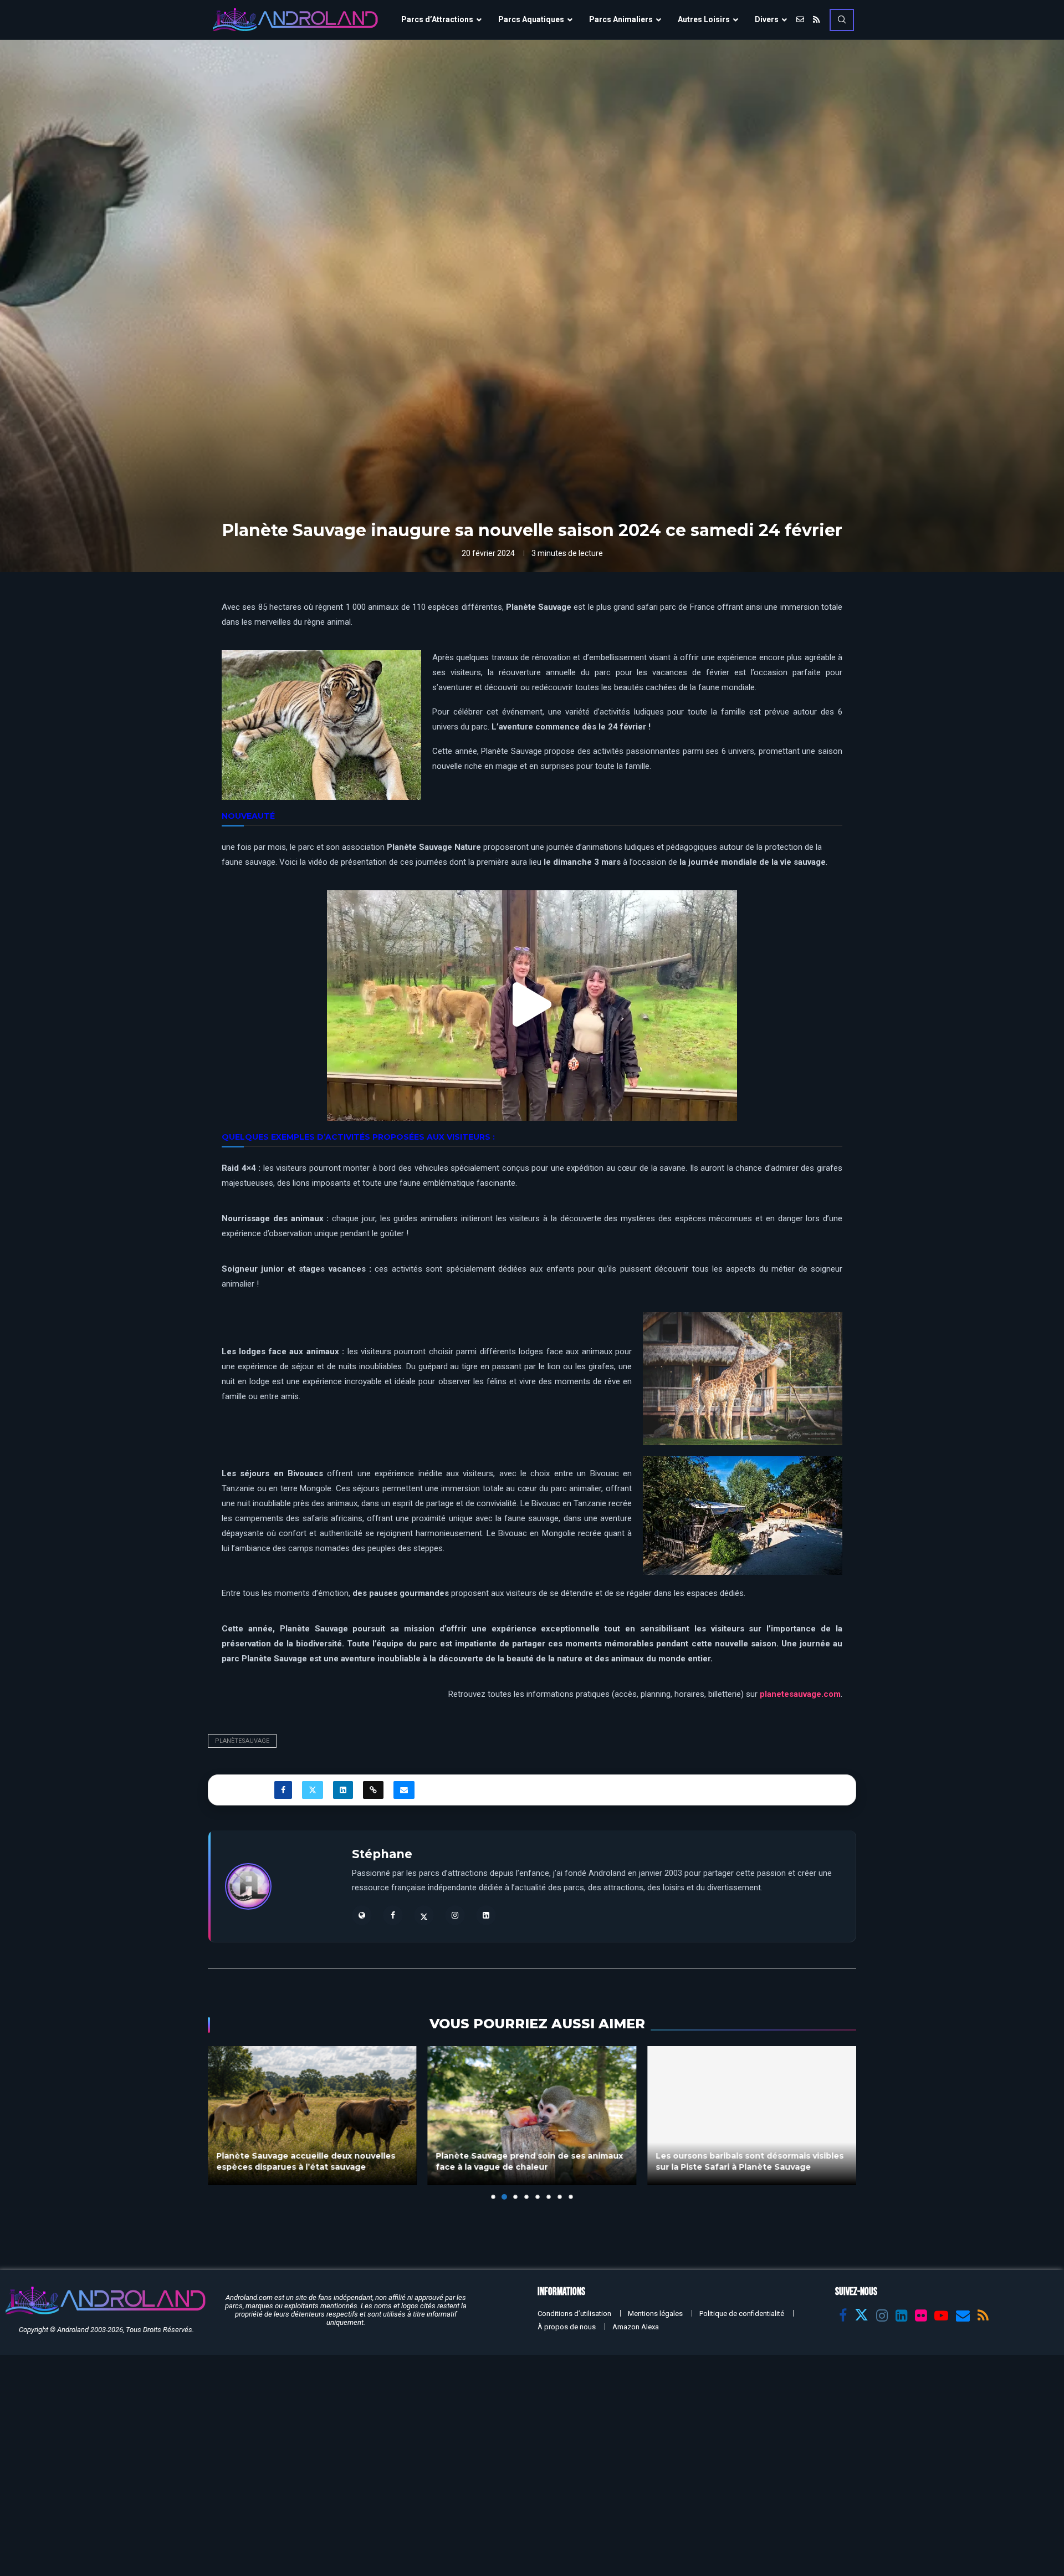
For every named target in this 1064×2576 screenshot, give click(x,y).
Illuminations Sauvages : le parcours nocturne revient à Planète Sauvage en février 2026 (739, 2156)
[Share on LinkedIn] (343, 1790)
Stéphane (382, 1854)
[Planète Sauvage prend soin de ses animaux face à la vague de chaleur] (312, 2116)
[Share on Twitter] (313, 1790)
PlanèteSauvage (242, 1741)
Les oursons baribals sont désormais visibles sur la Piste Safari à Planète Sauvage (530, 2161)
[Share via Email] (404, 1790)
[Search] (842, 20)
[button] (532, 1005)
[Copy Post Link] (373, 1790)
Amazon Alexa (636, 2327)
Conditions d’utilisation (574, 2314)
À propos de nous (567, 2327)
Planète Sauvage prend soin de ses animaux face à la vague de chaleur (310, 2161)
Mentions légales (655, 2314)
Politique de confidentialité (742, 2314)
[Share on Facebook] (283, 1790)
